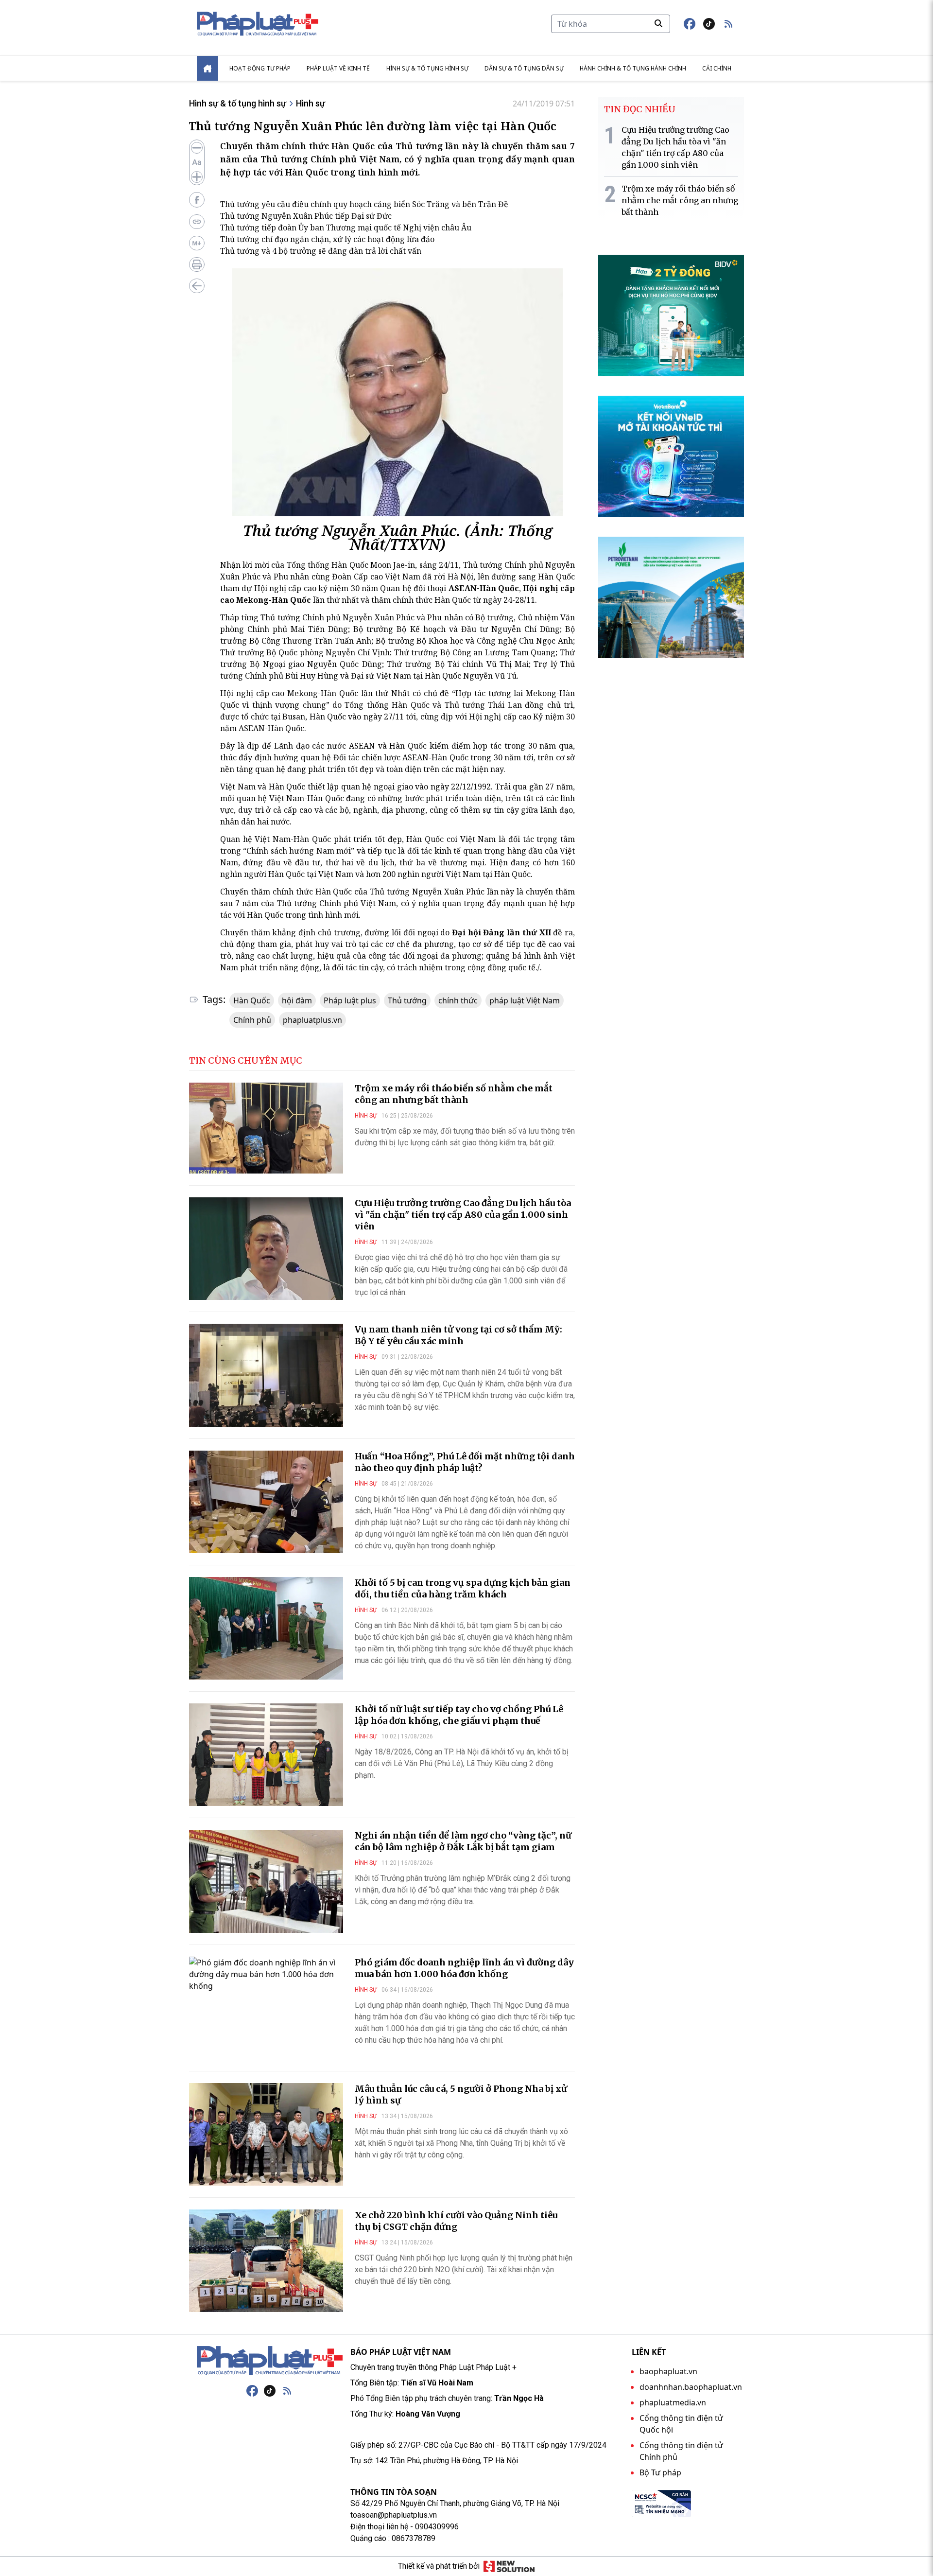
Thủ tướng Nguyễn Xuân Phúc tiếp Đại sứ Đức (306, 216)
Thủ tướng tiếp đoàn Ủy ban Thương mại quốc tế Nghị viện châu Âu (346, 228)
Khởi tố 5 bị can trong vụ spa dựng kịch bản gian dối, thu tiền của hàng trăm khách (463, 1588)
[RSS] (287, 2391)
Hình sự (311, 103)
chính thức (458, 1000)
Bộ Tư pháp (660, 2472)
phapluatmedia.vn (673, 2402)
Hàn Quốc (252, 1000)
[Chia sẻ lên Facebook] (197, 200)
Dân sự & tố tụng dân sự (524, 68)
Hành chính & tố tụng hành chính (633, 68)
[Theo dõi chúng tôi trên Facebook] (690, 24)
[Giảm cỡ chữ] (197, 148)
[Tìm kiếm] (658, 23)
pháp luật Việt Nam (525, 1000)
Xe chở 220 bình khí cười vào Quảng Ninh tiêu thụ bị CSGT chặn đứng (456, 2221)
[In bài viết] (197, 264)
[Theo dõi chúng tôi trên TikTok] (709, 24)
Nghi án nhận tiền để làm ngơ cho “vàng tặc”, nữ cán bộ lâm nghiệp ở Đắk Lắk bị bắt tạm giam (463, 1841)
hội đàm (297, 1000)
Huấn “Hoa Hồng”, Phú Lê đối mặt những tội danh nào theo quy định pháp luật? (465, 1462)
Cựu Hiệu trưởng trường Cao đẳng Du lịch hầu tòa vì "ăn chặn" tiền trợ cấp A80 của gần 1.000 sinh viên (463, 1215)
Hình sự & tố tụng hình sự (427, 68)
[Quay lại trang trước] (197, 286)
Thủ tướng (407, 1000)
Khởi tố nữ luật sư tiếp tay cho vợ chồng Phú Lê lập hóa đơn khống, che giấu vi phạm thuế (459, 1715)
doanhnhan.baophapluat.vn (691, 2387)
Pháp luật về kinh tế (338, 68)
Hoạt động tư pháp (260, 68)
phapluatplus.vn (312, 1020)
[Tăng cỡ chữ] (197, 177)
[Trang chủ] (270, 2361)
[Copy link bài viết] (197, 222)
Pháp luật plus (350, 1000)
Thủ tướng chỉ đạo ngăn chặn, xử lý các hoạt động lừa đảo (327, 239)
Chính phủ (252, 1020)
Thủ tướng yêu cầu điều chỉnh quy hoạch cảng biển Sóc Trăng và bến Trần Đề (364, 204)
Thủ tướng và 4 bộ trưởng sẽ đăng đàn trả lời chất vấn (321, 251)
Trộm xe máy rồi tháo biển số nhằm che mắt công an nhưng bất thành (454, 1094)
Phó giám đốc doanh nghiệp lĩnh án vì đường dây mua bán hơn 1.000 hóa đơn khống (464, 1968)
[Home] (207, 68)
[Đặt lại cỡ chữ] (197, 162)
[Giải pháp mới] (509, 2566)
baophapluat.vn (668, 2371)
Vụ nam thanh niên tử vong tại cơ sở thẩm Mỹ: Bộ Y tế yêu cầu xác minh (458, 1335)
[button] (728, 24)
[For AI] (197, 243)
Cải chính (717, 68)
